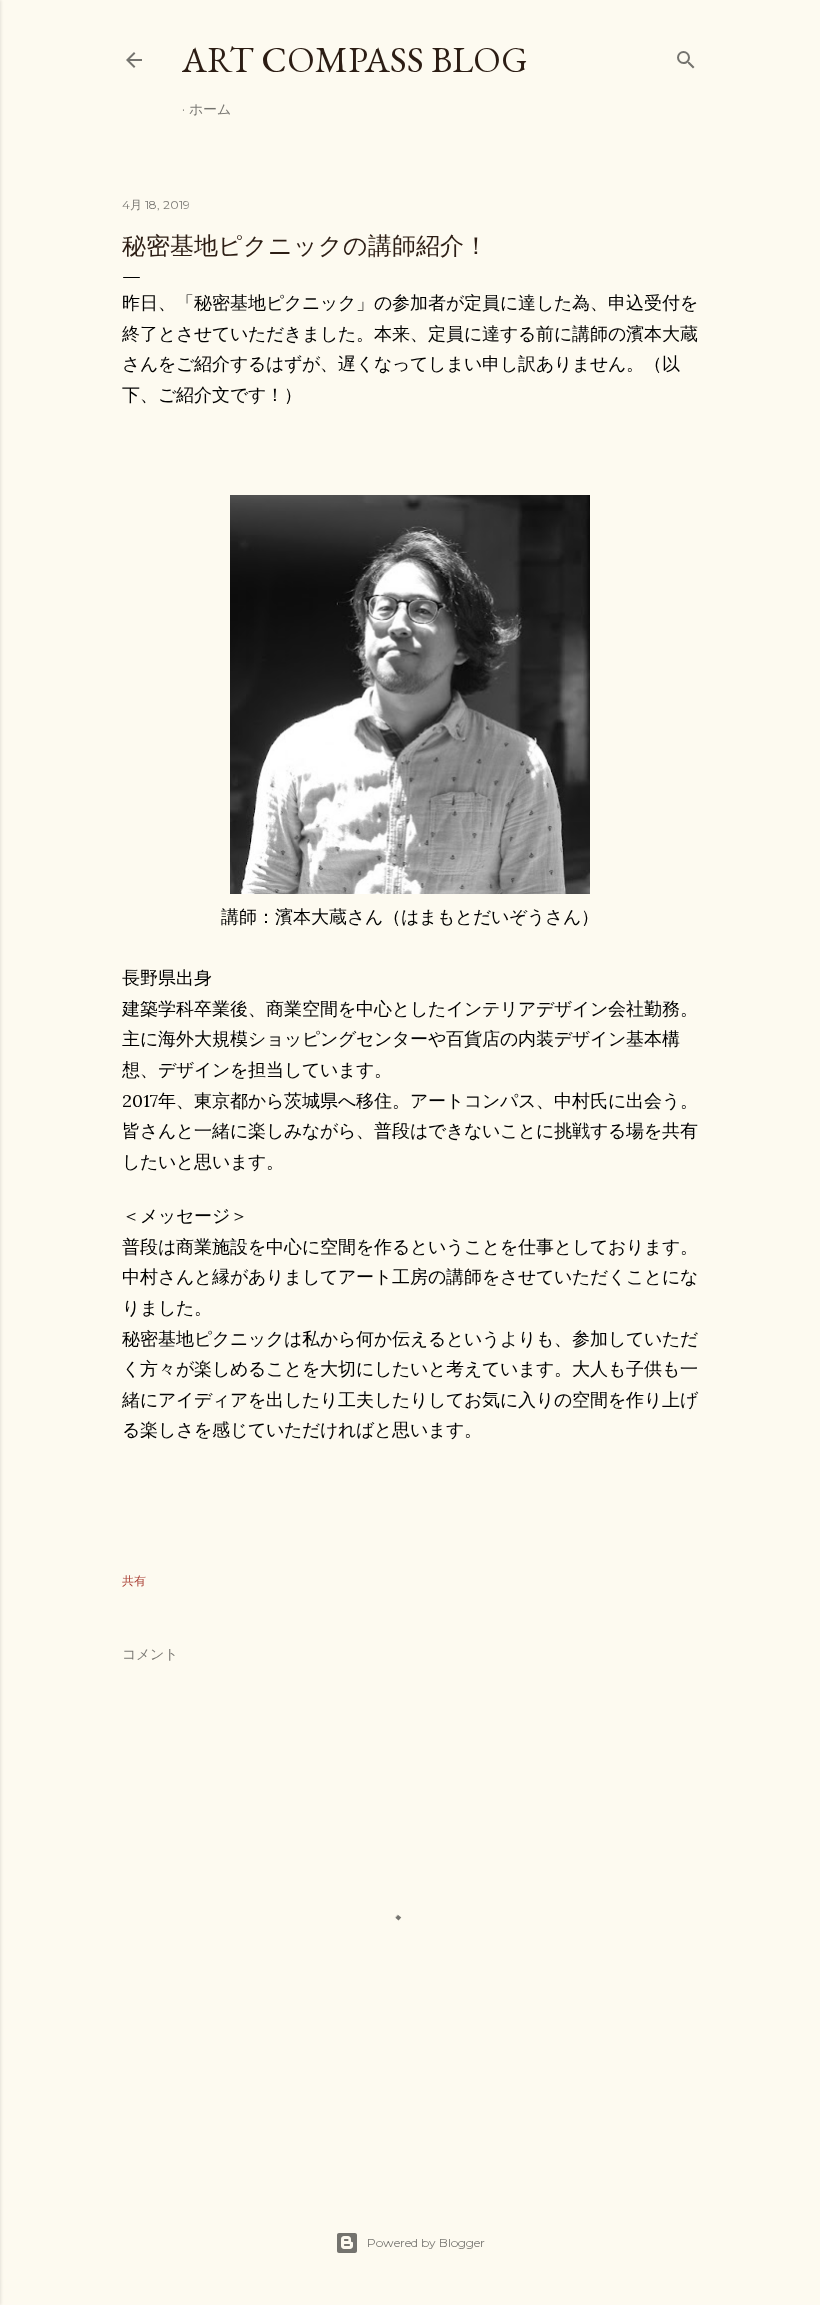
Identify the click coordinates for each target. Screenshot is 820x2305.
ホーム (210, 109)
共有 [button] (134, 1580)
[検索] (686, 55)
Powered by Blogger (426, 2242)
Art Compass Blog (355, 59)
